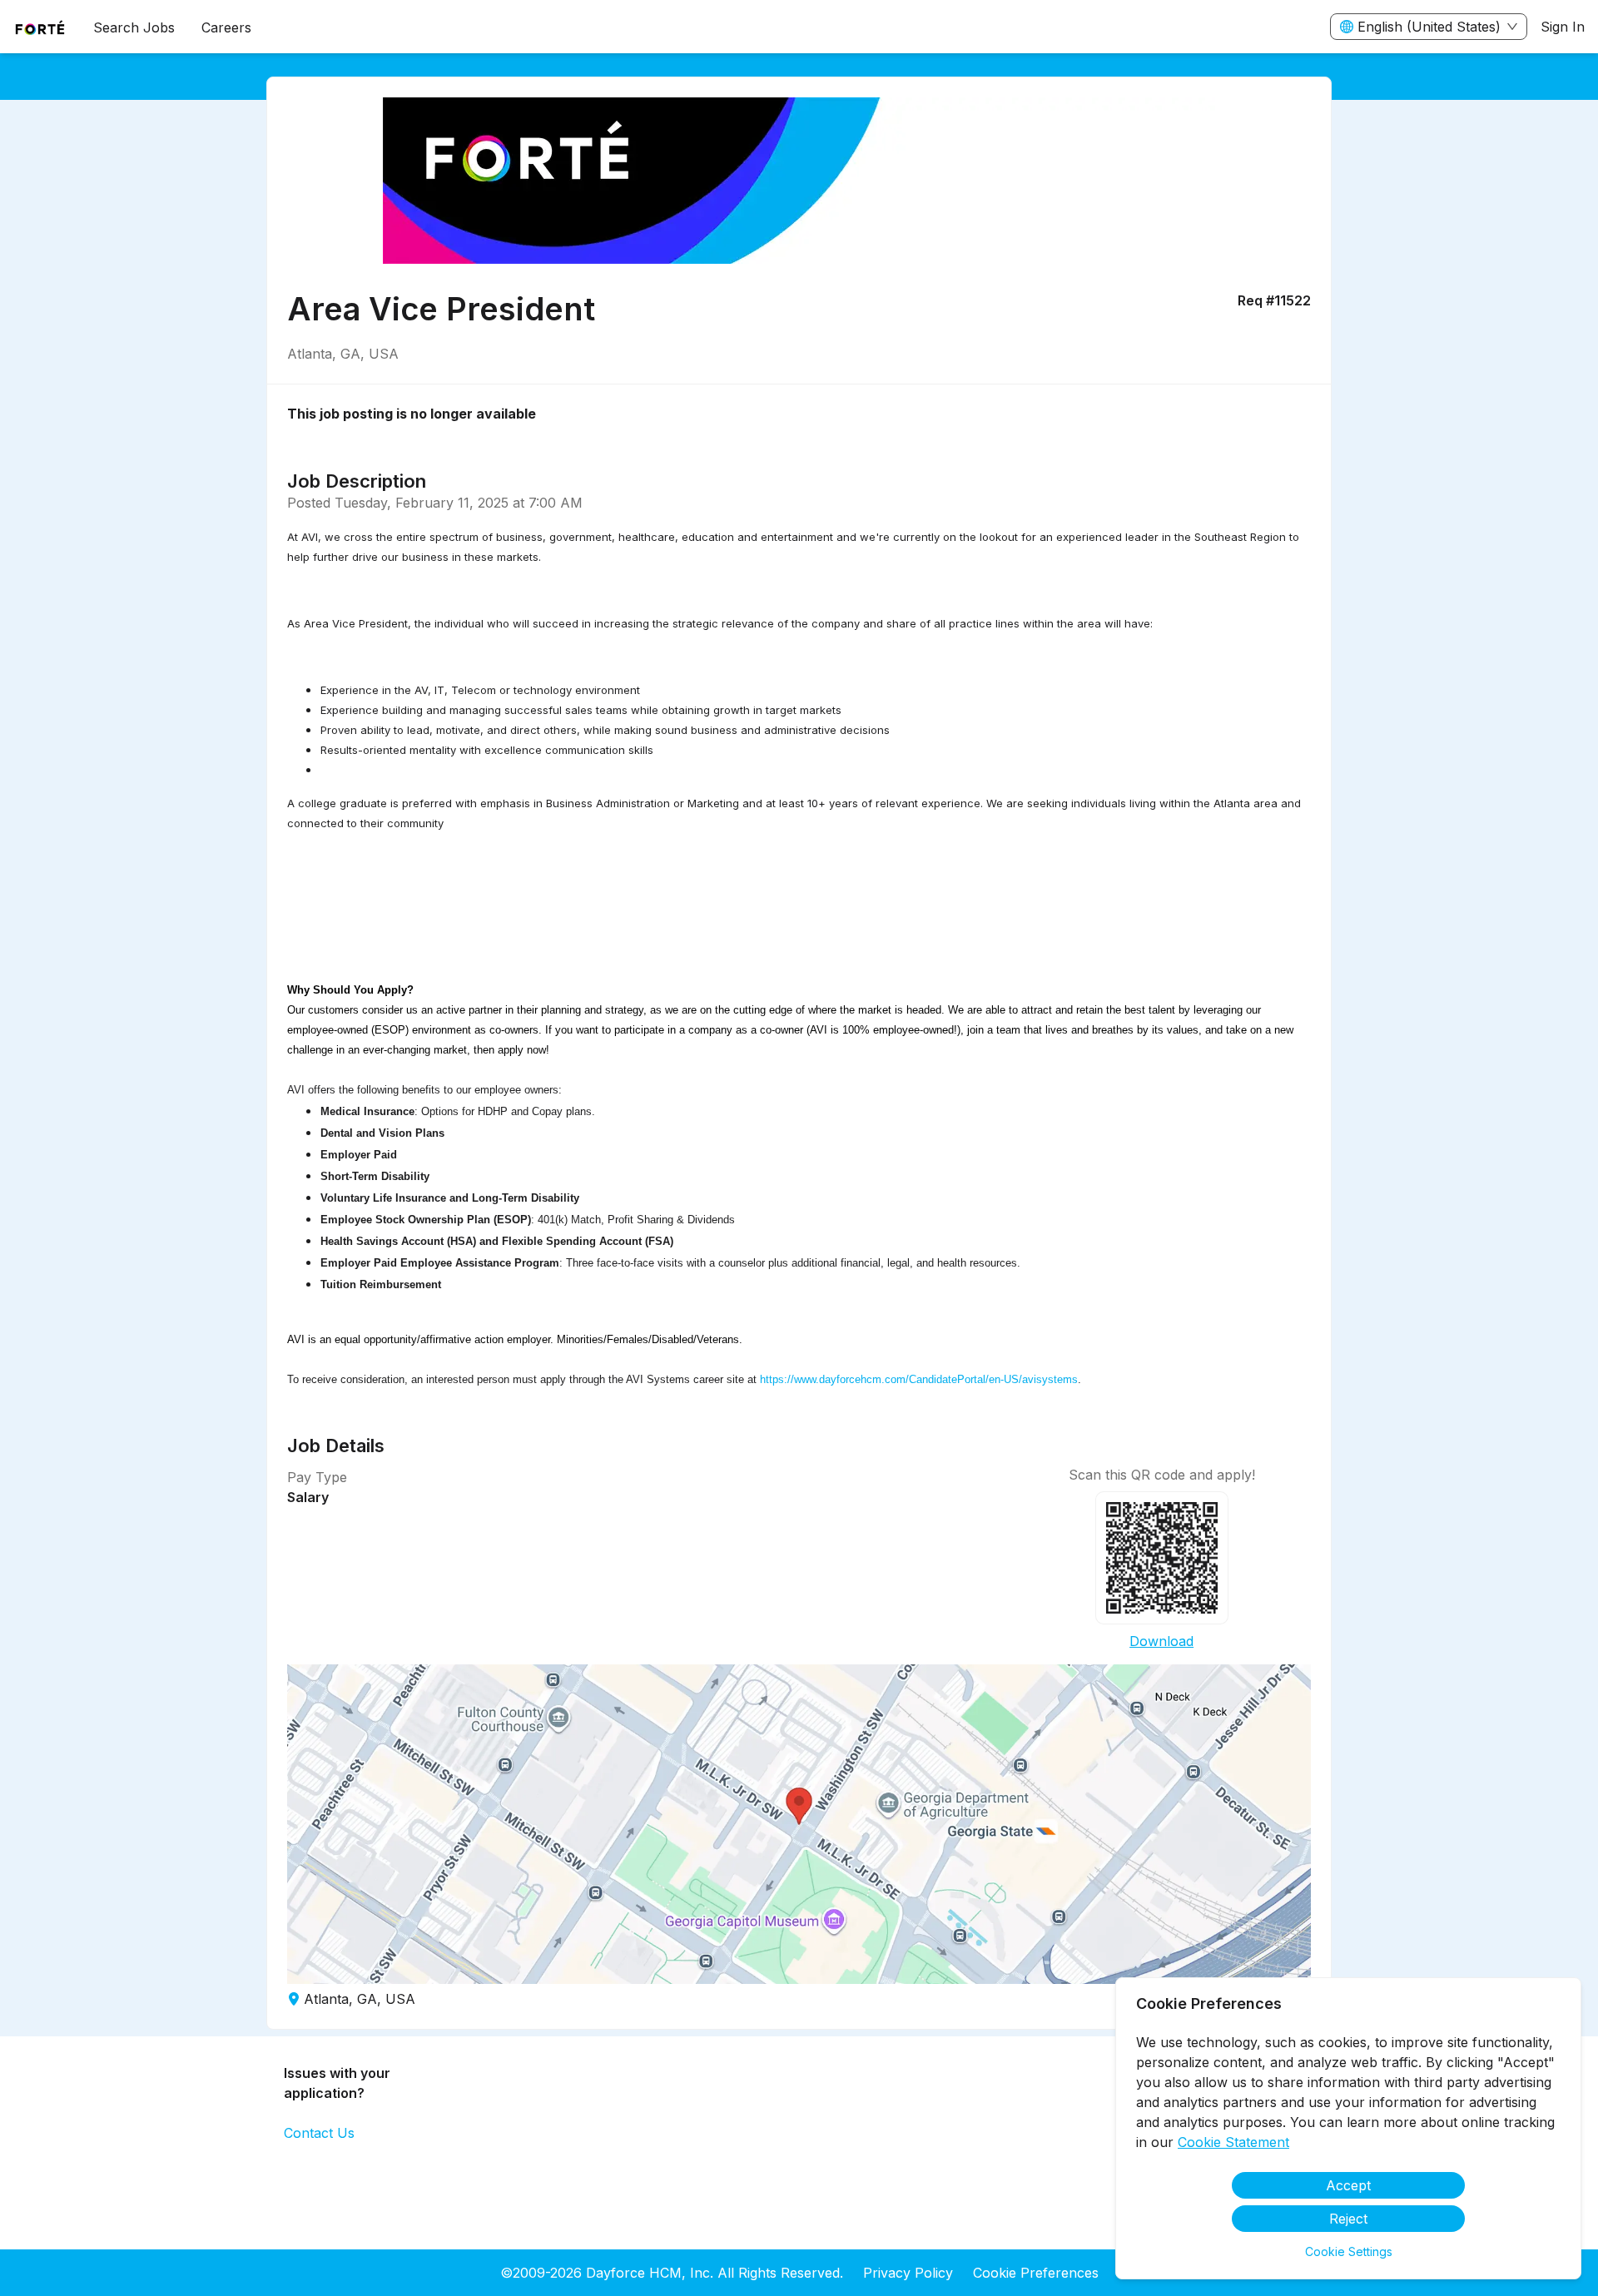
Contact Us (319, 2133)
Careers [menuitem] (226, 27)
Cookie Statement (1233, 2142)
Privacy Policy (908, 2273)
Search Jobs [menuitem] (134, 27)
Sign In (1563, 27)
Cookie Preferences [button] (1036, 2273)
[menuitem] (40, 27)
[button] (799, 1824)
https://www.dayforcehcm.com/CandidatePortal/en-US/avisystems (919, 1379)
